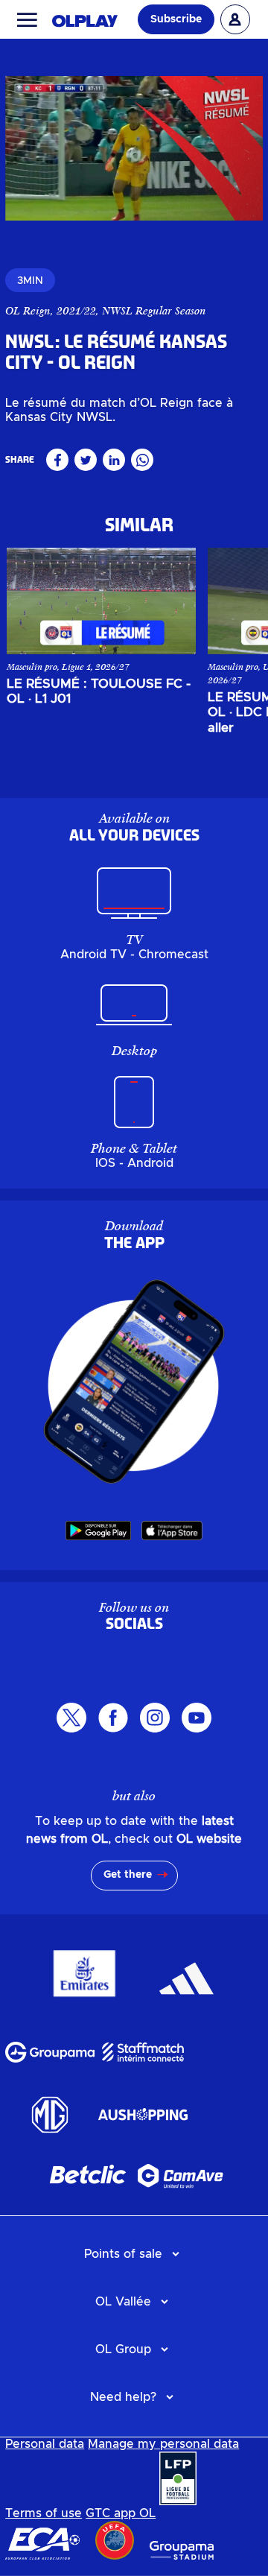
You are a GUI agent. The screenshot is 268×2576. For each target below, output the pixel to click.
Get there (128, 1875)
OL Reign (28, 311)
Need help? (123, 2397)
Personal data (45, 2444)
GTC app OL (121, 2513)
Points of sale (123, 2254)
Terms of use (44, 2513)
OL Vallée (123, 2302)
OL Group (123, 2349)
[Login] (235, 19)
